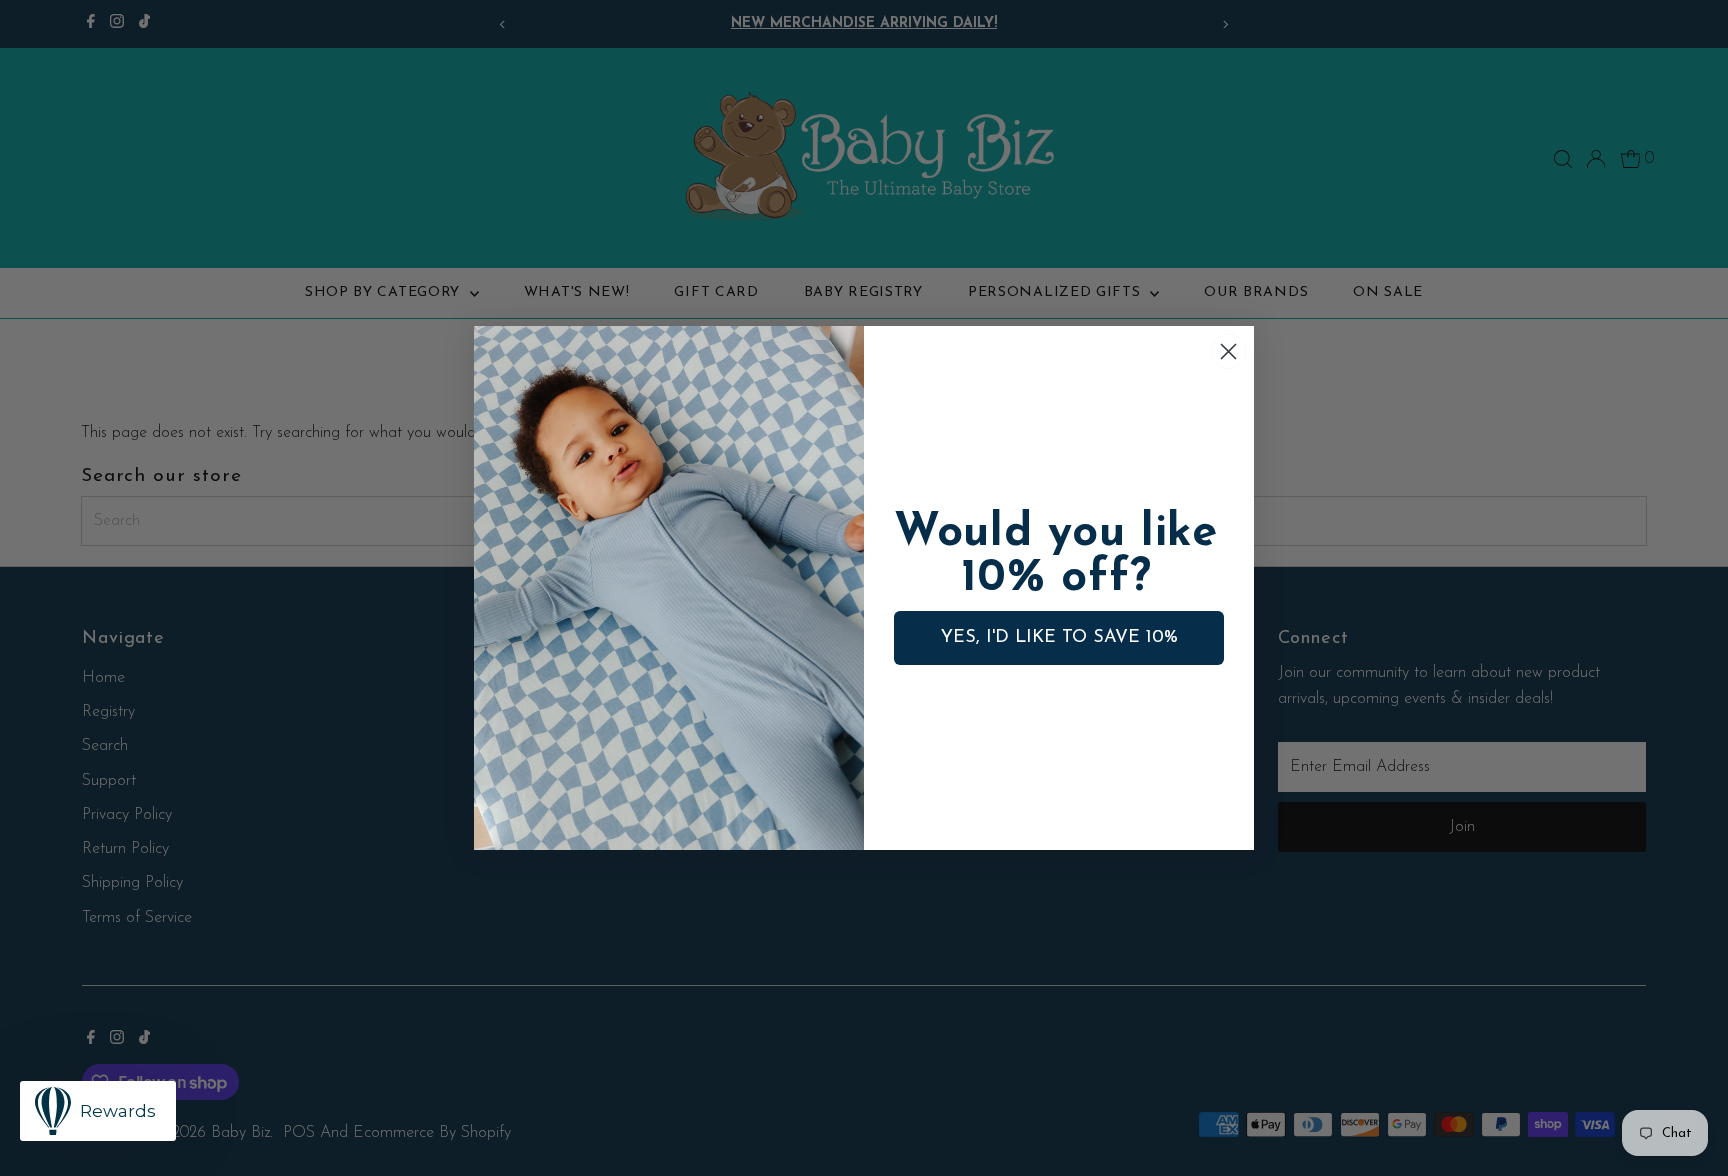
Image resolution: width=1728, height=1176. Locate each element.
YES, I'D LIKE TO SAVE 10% (1059, 638)
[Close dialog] (1228, 351)
